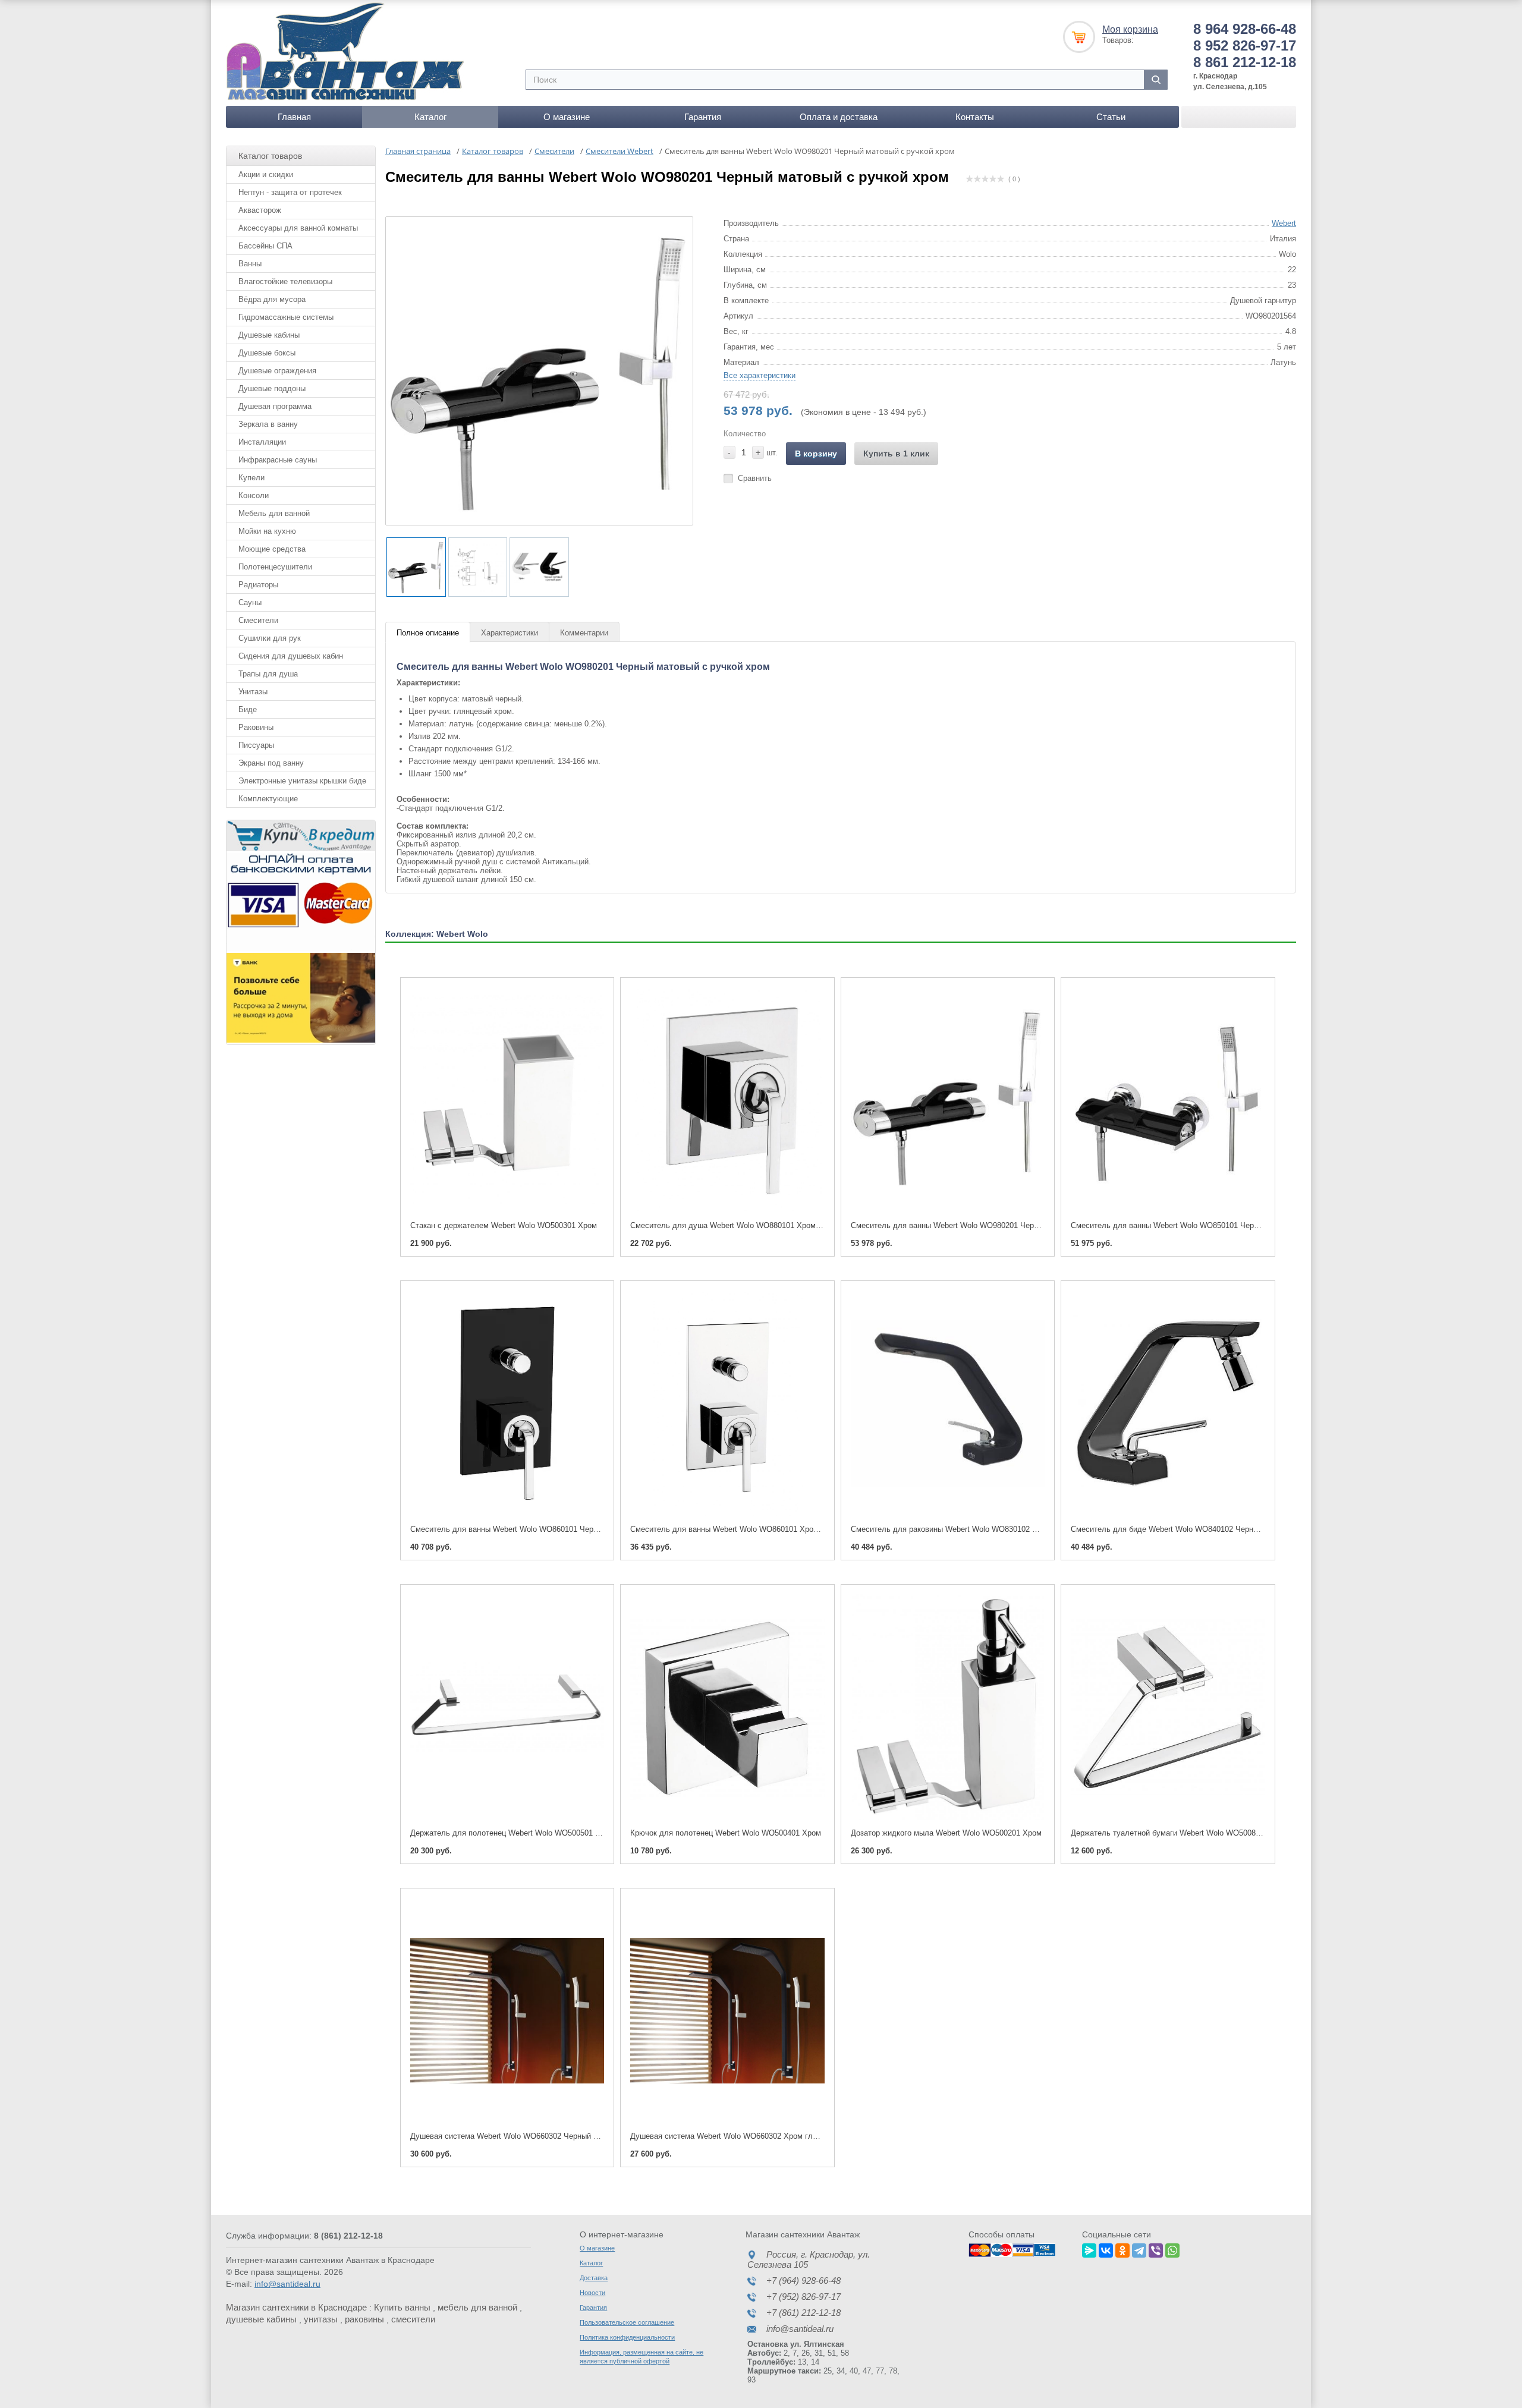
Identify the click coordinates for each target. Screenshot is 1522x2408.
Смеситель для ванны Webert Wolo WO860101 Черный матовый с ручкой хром (552, 1529)
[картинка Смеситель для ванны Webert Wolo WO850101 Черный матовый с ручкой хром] (1168, 1100)
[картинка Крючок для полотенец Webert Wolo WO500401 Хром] (727, 1707)
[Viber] (1156, 2249)
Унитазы (253, 692)
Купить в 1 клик (896, 454)
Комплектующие (268, 799)
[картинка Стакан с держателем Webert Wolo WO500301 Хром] (507, 1100)
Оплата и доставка (839, 117)
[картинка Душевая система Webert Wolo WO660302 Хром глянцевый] (727, 2011)
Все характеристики (760, 375)
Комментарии (584, 633)
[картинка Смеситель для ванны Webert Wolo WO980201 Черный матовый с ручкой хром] (948, 1100)
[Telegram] (1139, 2249)
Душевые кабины (269, 335)
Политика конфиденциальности (627, 2337)
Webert (1284, 223)
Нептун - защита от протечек (290, 192)
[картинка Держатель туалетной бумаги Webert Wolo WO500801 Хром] (1168, 1707)
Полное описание (428, 633)
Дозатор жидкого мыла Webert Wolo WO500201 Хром (946, 1833)
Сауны (250, 602)
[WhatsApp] (1172, 2249)
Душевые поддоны (272, 388)
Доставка (594, 2278)
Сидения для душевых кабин (291, 656)
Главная (294, 117)
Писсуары (256, 745)
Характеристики (510, 633)
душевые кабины (261, 2319)
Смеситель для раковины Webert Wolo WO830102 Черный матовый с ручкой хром (999, 1529)
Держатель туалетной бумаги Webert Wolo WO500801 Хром (1178, 1833)
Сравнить (755, 478)
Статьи (1111, 117)
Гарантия (703, 117)
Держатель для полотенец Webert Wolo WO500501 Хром (512, 1833)
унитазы (321, 2319)
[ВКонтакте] (1106, 2249)
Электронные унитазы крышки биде (302, 781)
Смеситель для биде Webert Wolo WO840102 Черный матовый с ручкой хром (1210, 1529)
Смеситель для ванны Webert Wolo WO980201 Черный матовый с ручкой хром (993, 1225)
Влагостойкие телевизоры (285, 281)
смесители (413, 2319)
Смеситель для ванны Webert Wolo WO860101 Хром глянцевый (745, 1529)
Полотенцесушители (275, 567)
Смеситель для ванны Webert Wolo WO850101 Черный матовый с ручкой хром (1213, 1225)
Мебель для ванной (274, 513)
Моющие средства (272, 549)
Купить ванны (402, 2307)
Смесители (258, 620)
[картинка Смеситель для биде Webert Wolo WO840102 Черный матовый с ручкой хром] (1168, 1403)
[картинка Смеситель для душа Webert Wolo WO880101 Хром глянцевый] (727, 1100)
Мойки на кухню (267, 531)
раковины (364, 2319)
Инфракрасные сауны (278, 460)
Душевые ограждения (277, 371)
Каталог (430, 117)
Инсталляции (262, 442)
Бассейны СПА (265, 246)
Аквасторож (260, 210)
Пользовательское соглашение (627, 2322)
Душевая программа (275, 406)
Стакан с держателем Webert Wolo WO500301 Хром (504, 1225)
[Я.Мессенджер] (1089, 2249)
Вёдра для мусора (272, 299)
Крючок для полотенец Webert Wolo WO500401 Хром (726, 1833)
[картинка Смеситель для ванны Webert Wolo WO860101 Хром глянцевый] (727, 1403)
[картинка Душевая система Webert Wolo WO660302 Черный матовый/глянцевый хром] (507, 2011)
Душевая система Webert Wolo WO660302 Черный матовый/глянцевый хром (548, 2136)
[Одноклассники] (1122, 2249)
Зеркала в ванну (268, 424)
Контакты (975, 117)
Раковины (256, 727)
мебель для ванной (477, 2307)
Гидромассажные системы (286, 317)
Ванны (250, 264)
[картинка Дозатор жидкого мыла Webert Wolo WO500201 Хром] (948, 1707)
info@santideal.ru (287, 2284)
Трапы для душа (268, 674)
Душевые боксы (267, 353)
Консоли (254, 495)
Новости (592, 2293)
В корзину (816, 454)
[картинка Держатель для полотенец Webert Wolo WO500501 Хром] (507, 1707)
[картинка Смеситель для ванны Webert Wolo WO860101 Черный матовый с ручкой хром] (507, 1403)
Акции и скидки (266, 174)
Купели (251, 478)
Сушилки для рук (270, 638)
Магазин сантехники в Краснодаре (296, 2307)
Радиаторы (258, 585)
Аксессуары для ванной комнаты (298, 228)
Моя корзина (1130, 29)
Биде (248, 709)
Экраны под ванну (271, 763)
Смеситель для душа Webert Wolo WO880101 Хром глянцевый (743, 1225)
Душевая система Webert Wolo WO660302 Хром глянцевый (737, 2136)
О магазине (567, 117)
